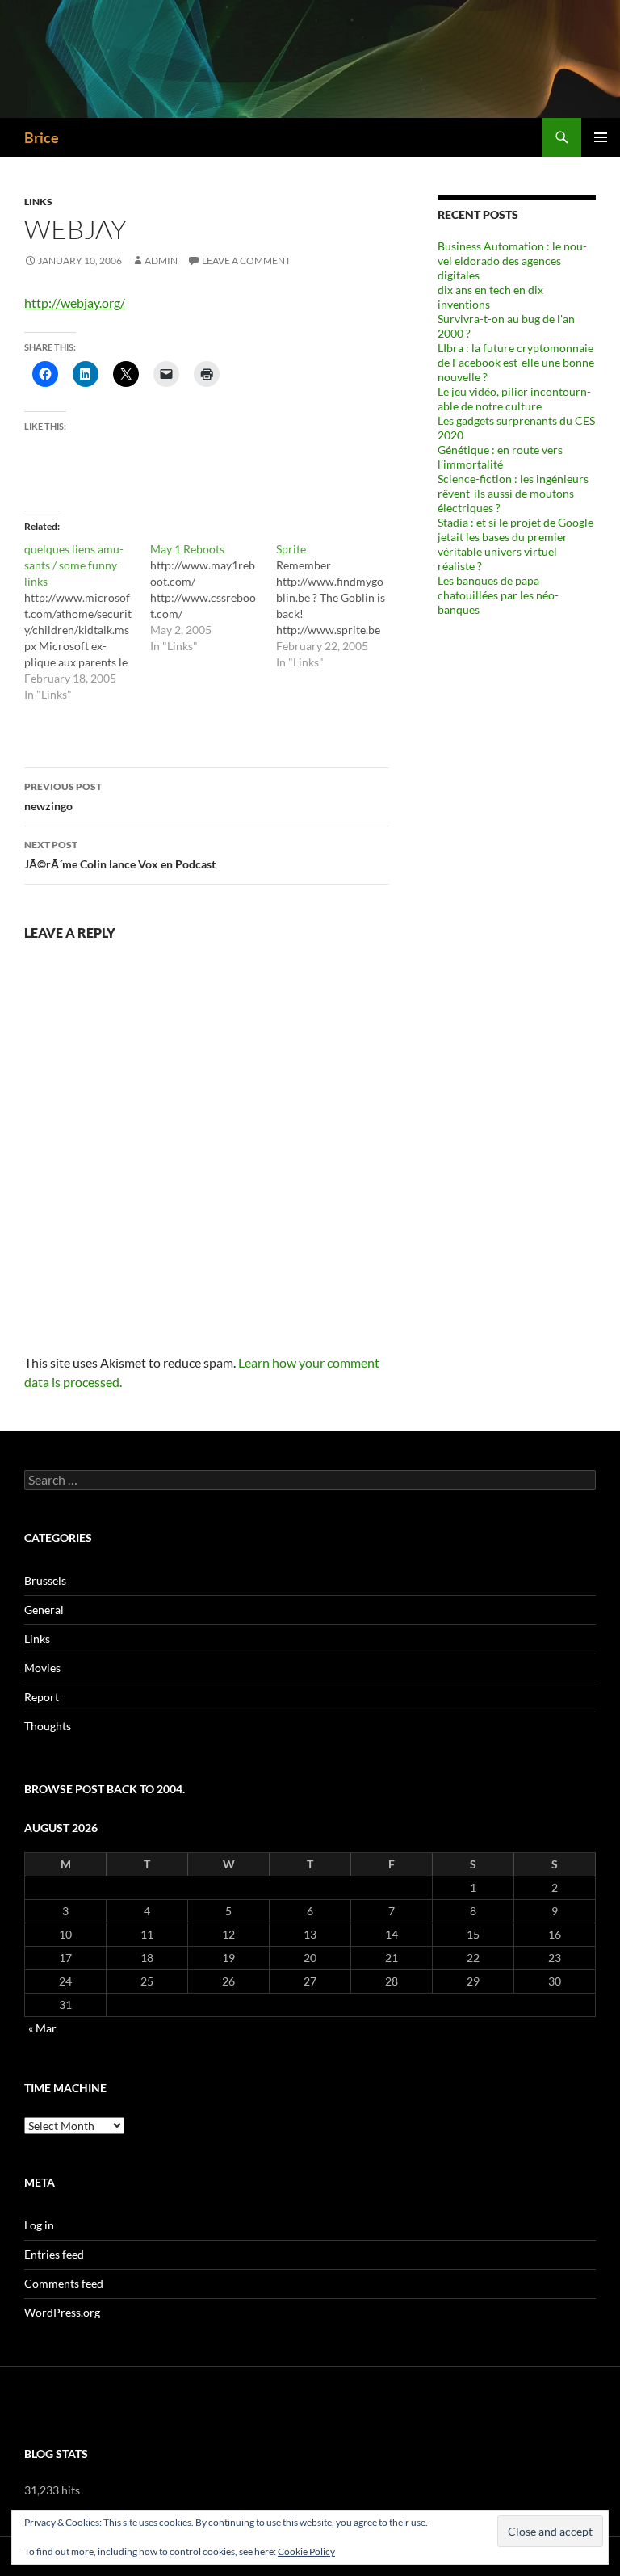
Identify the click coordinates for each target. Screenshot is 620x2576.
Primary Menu (601, 137)
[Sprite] (339, 606)
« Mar (42, 2028)
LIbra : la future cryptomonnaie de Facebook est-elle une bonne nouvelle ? (516, 362)
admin (161, 261)
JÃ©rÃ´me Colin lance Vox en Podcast (120, 855)
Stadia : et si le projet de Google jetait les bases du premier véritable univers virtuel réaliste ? (515, 544)
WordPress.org (62, 2312)
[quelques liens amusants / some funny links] (87, 622)
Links (38, 202)
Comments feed (64, 2283)
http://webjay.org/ (75, 303)
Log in (39, 2225)
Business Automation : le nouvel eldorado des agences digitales (512, 261)
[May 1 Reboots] (213, 598)
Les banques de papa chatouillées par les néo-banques (498, 595)
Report (42, 1697)
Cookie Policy (306, 2551)
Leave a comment (246, 261)
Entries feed (54, 2254)
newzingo (63, 796)
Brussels (45, 1580)
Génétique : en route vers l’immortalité (500, 457)
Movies (42, 1668)
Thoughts (48, 1726)
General (44, 1609)
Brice (42, 137)
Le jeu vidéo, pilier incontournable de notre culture (514, 399)
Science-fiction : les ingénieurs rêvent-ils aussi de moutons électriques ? (513, 493)
